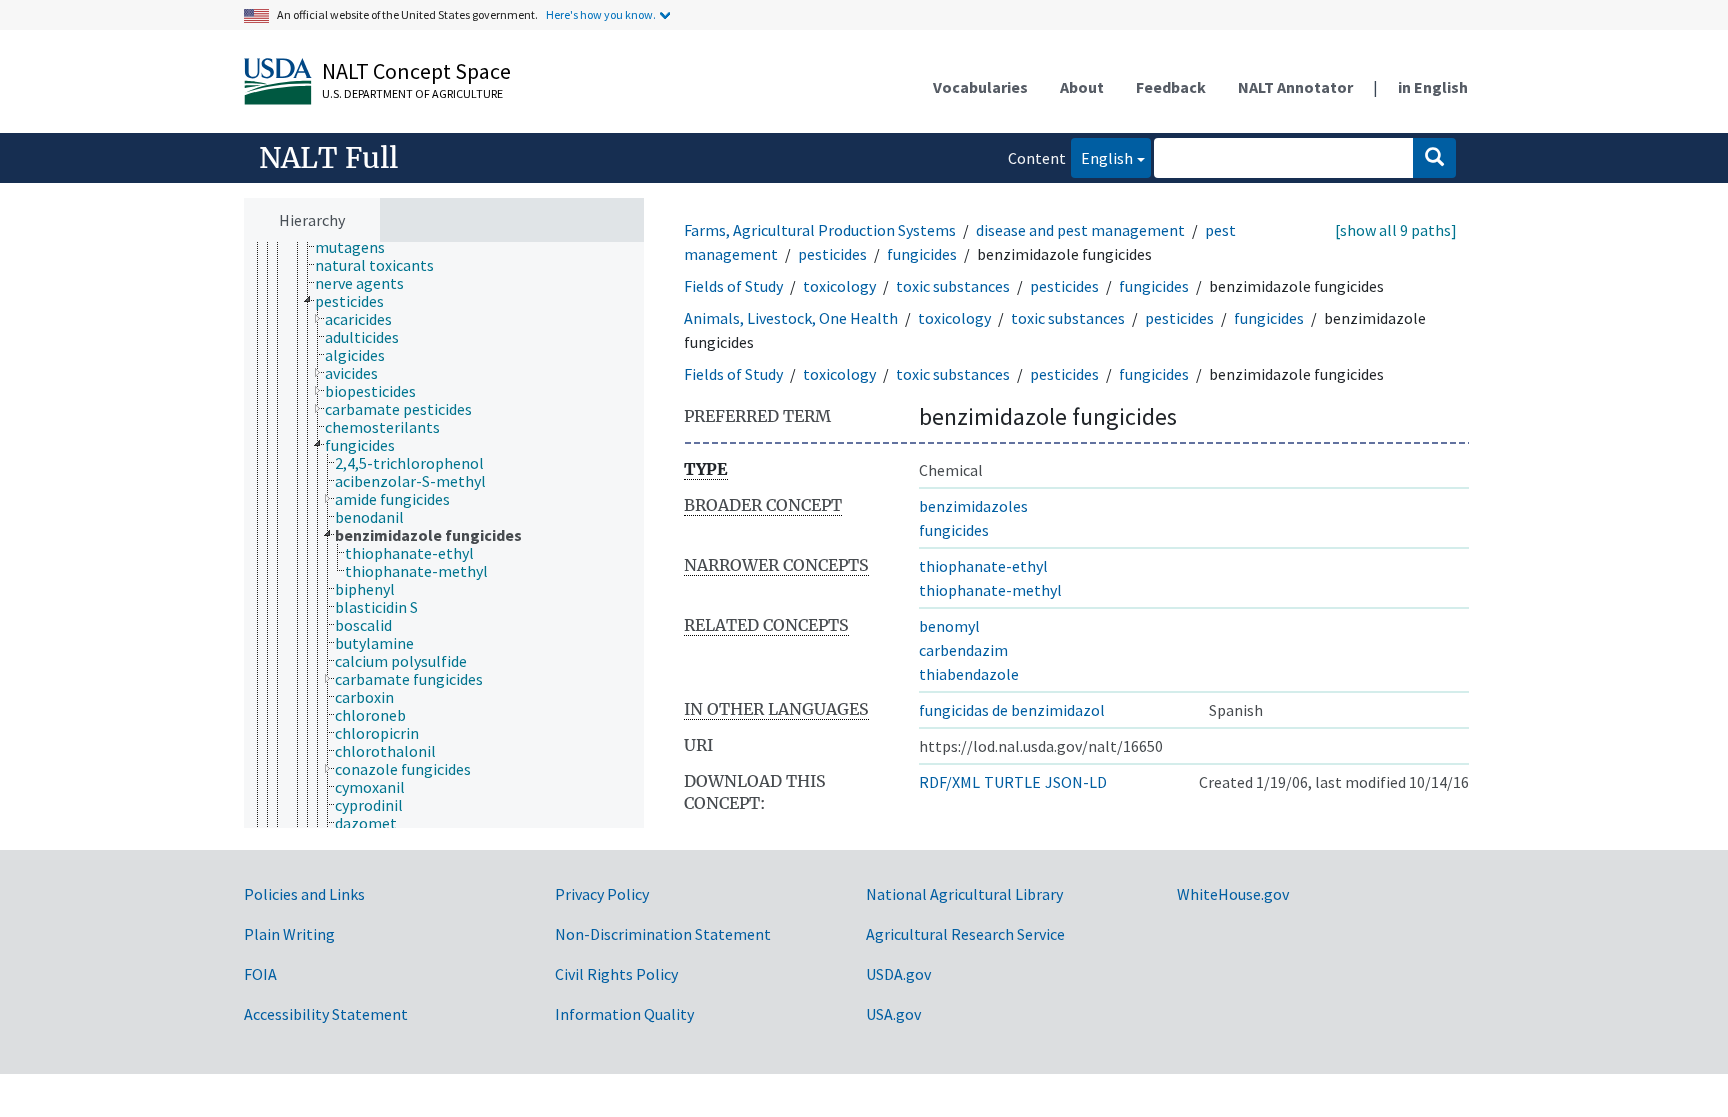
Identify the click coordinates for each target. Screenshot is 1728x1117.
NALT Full (328, 158)
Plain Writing (289, 934)
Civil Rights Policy (616, 974)
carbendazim (963, 650)
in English (1433, 87)
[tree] (444, 535)
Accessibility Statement (326, 1014)
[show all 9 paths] (1396, 230)
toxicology (839, 286)
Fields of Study (733, 286)
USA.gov (893, 1014)
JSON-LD (1076, 782)
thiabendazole (969, 674)
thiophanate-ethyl (983, 566)
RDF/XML (949, 782)
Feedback (1171, 87)
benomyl (949, 626)
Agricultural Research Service (965, 934)
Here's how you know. (601, 14)
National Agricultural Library (964, 894)
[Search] (1434, 158)
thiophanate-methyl (990, 590)
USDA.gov (898, 974)
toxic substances (953, 286)
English (1102, 157)
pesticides (832, 254)
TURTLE (1012, 782)
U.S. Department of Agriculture (412, 93)
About (1082, 87)
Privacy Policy (602, 894)
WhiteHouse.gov (1233, 894)
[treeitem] (358, 247)
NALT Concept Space (416, 71)
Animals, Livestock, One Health (791, 318)
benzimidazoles (973, 506)
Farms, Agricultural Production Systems (820, 230)
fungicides (922, 254)
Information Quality (624, 1014)
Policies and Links (304, 894)
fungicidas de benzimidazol (1012, 710)
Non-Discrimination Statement (663, 934)
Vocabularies (980, 87)
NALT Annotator (1295, 87)
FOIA (260, 974)
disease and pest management (1080, 230)
